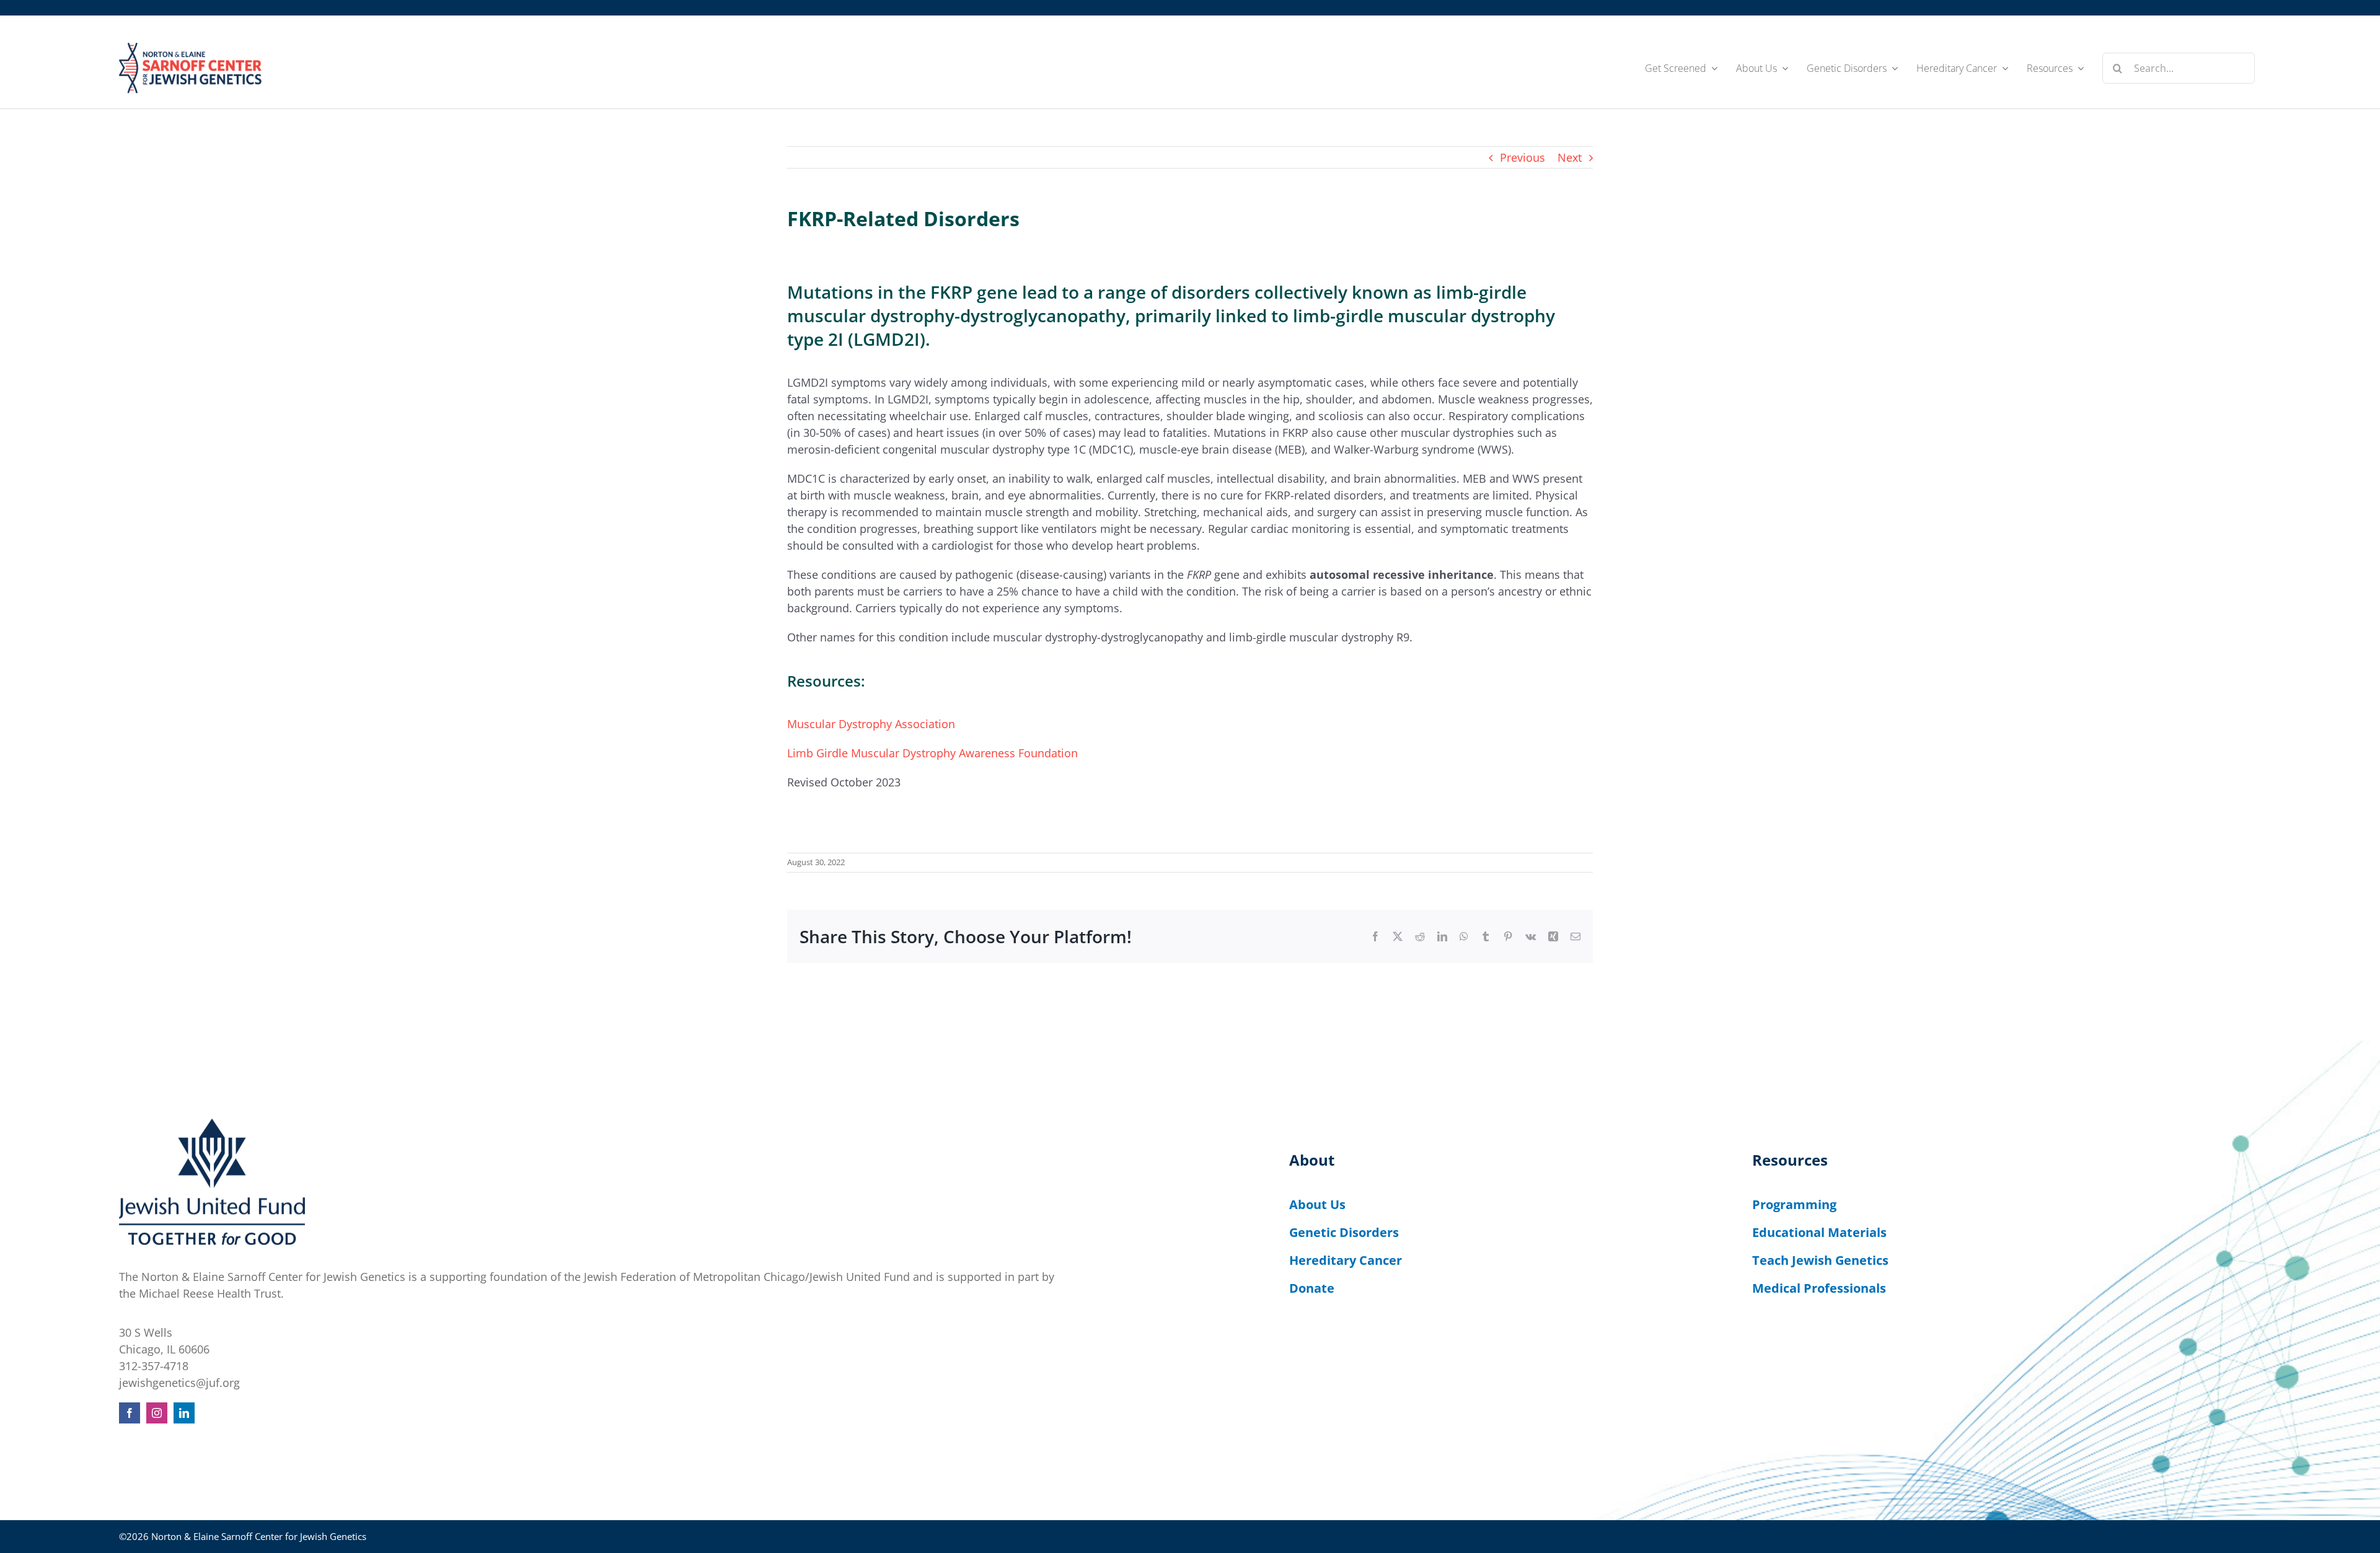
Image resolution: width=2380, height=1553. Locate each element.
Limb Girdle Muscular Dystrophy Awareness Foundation (932, 753)
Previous (1523, 157)
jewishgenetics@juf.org (179, 1383)
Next (1570, 157)
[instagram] (157, 1413)
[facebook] (130, 1413)
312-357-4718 (154, 1366)
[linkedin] (184, 1413)
